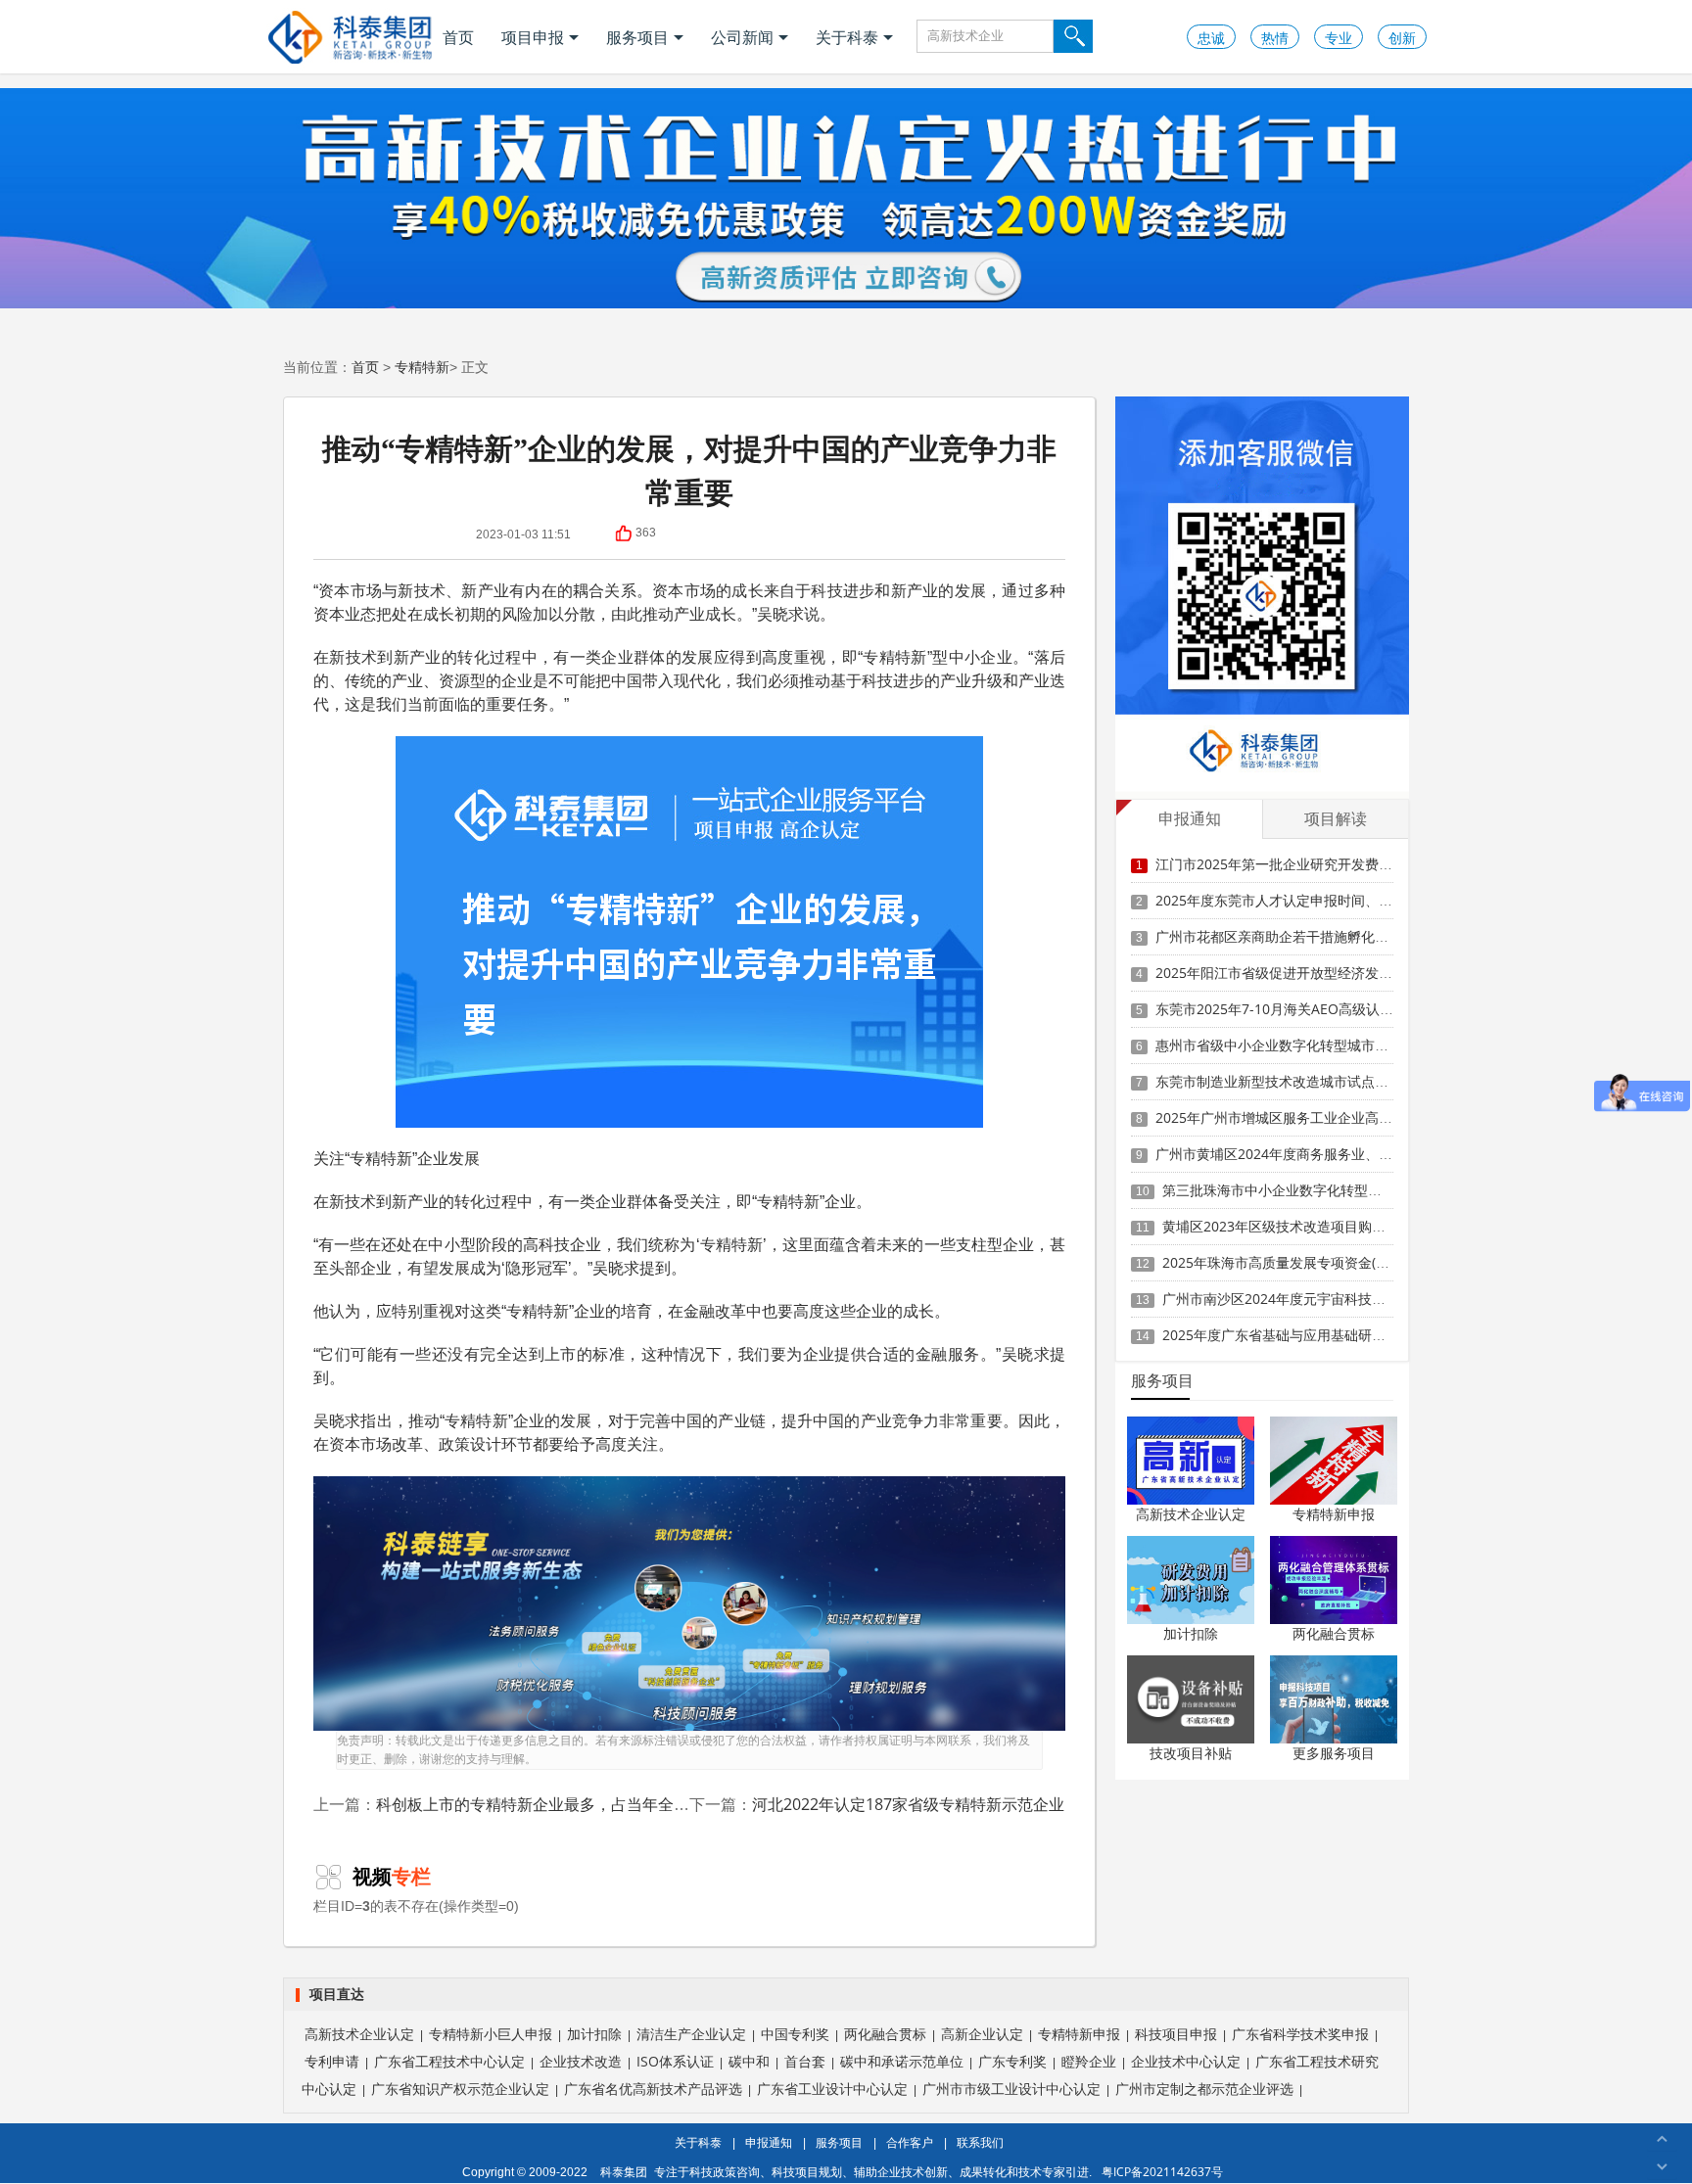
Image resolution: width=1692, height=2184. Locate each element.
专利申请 (332, 2061)
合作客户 (910, 2142)
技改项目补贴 (1191, 1753)
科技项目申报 (1176, 2034)
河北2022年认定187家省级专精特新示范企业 (908, 1804)
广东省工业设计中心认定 (832, 2089)
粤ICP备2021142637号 (1162, 2172)
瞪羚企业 (1089, 2061)
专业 (1339, 38)
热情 (1275, 38)
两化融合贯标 (1334, 1633)
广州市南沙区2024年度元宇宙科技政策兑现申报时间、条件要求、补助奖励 (1390, 1299)
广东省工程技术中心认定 (449, 2061)
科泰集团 (624, 2172)
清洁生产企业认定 (691, 2034)
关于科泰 (847, 37)
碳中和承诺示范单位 (902, 2061)
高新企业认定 (982, 2034)
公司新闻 (742, 37)
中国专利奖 (795, 2034)
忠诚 (1211, 38)
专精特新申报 (1334, 1514)
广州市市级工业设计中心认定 (1011, 2089)
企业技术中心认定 (1186, 2061)
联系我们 (980, 2142)
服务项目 (637, 37)
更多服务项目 (1334, 1753)
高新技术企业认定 (1191, 1514)
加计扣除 (1191, 1633)
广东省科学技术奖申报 (1300, 2034)
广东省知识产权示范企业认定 (460, 2089)
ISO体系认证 (675, 2061)
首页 (458, 37)
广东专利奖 (1012, 2061)
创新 (1402, 38)
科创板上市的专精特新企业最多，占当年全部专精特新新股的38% (603, 1804)
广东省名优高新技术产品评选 (653, 2089)
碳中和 (749, 2061)
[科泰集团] (350, 37)
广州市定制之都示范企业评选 (1204, 2089)
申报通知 (769, 2142)
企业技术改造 (581, 2061)
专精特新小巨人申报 (491, 2034)
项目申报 (533, 37)
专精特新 (422, 367)
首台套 (805, 2061)
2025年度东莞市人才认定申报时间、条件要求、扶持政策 (1329, 900)
